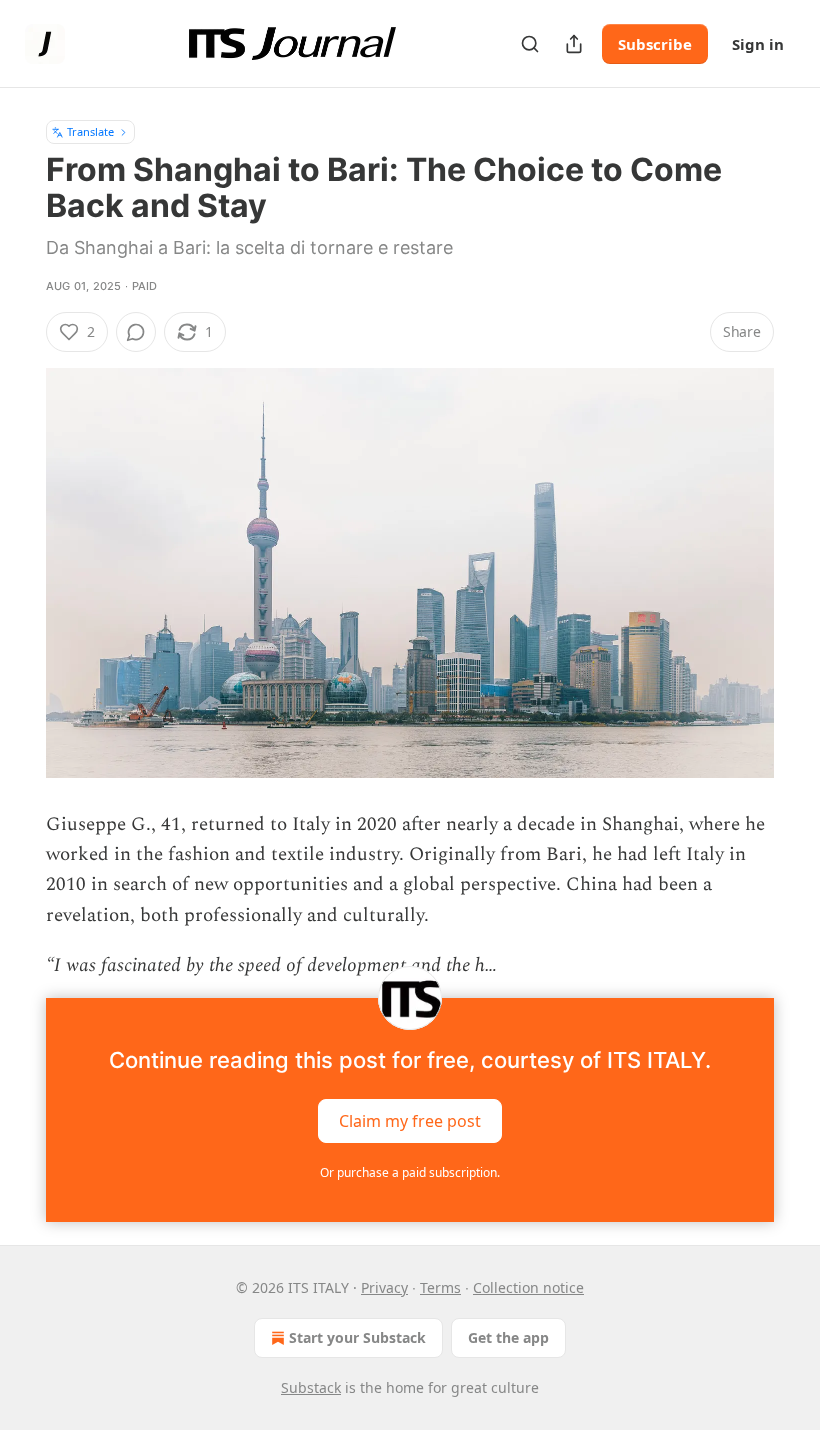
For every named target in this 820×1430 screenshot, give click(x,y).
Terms (440, 1287)
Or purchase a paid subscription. (410, 1172)
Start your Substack (357, 1337)
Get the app (508, 1337)
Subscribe (655, 44)
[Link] (18, 810)
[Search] (530, 44)
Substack (311, 1387)
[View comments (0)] (136, 332)
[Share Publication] (574, 44)
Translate (90, 131)
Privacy (384, 1287)
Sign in (758, 44)
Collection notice (528, 1287)
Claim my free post (410, 1120)
